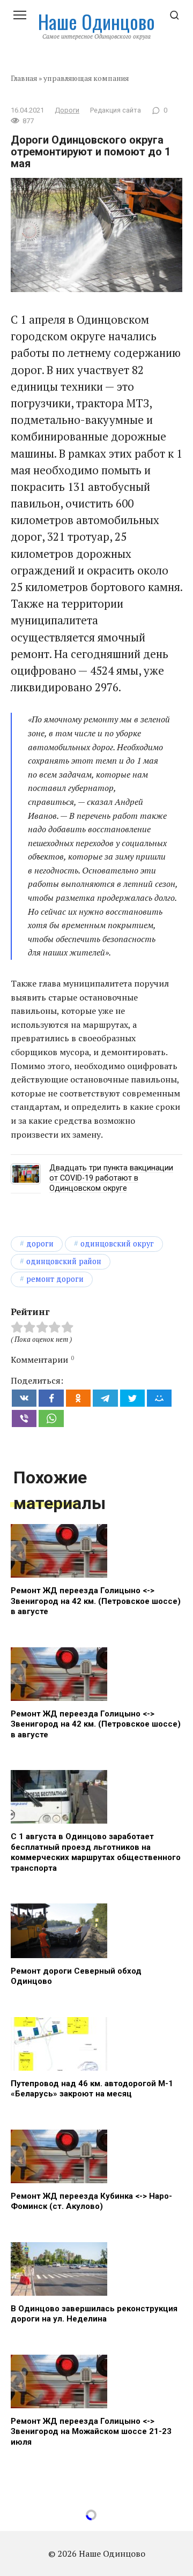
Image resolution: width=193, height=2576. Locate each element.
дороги (40, 1244)
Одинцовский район (64, 1261)
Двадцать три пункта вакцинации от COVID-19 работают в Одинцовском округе (111, 1178)
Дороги (67, 110)
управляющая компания (86, 78)
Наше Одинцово (96, 21)
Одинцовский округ (117, 1244)
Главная (24, 78)
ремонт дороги (55, 1279)
